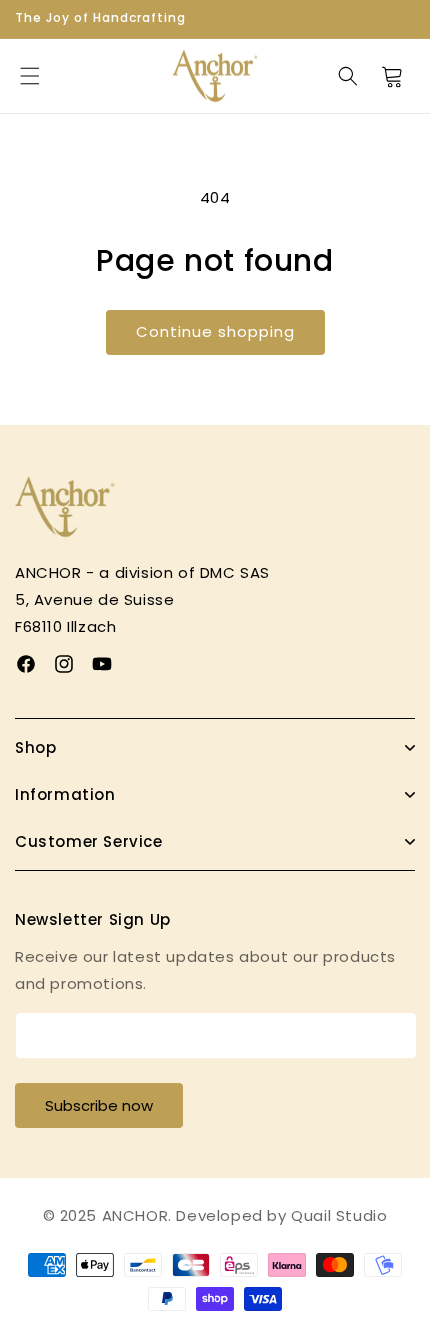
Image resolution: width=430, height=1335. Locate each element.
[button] (30, 76)
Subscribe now (99, 1105)
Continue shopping (215, 331)
